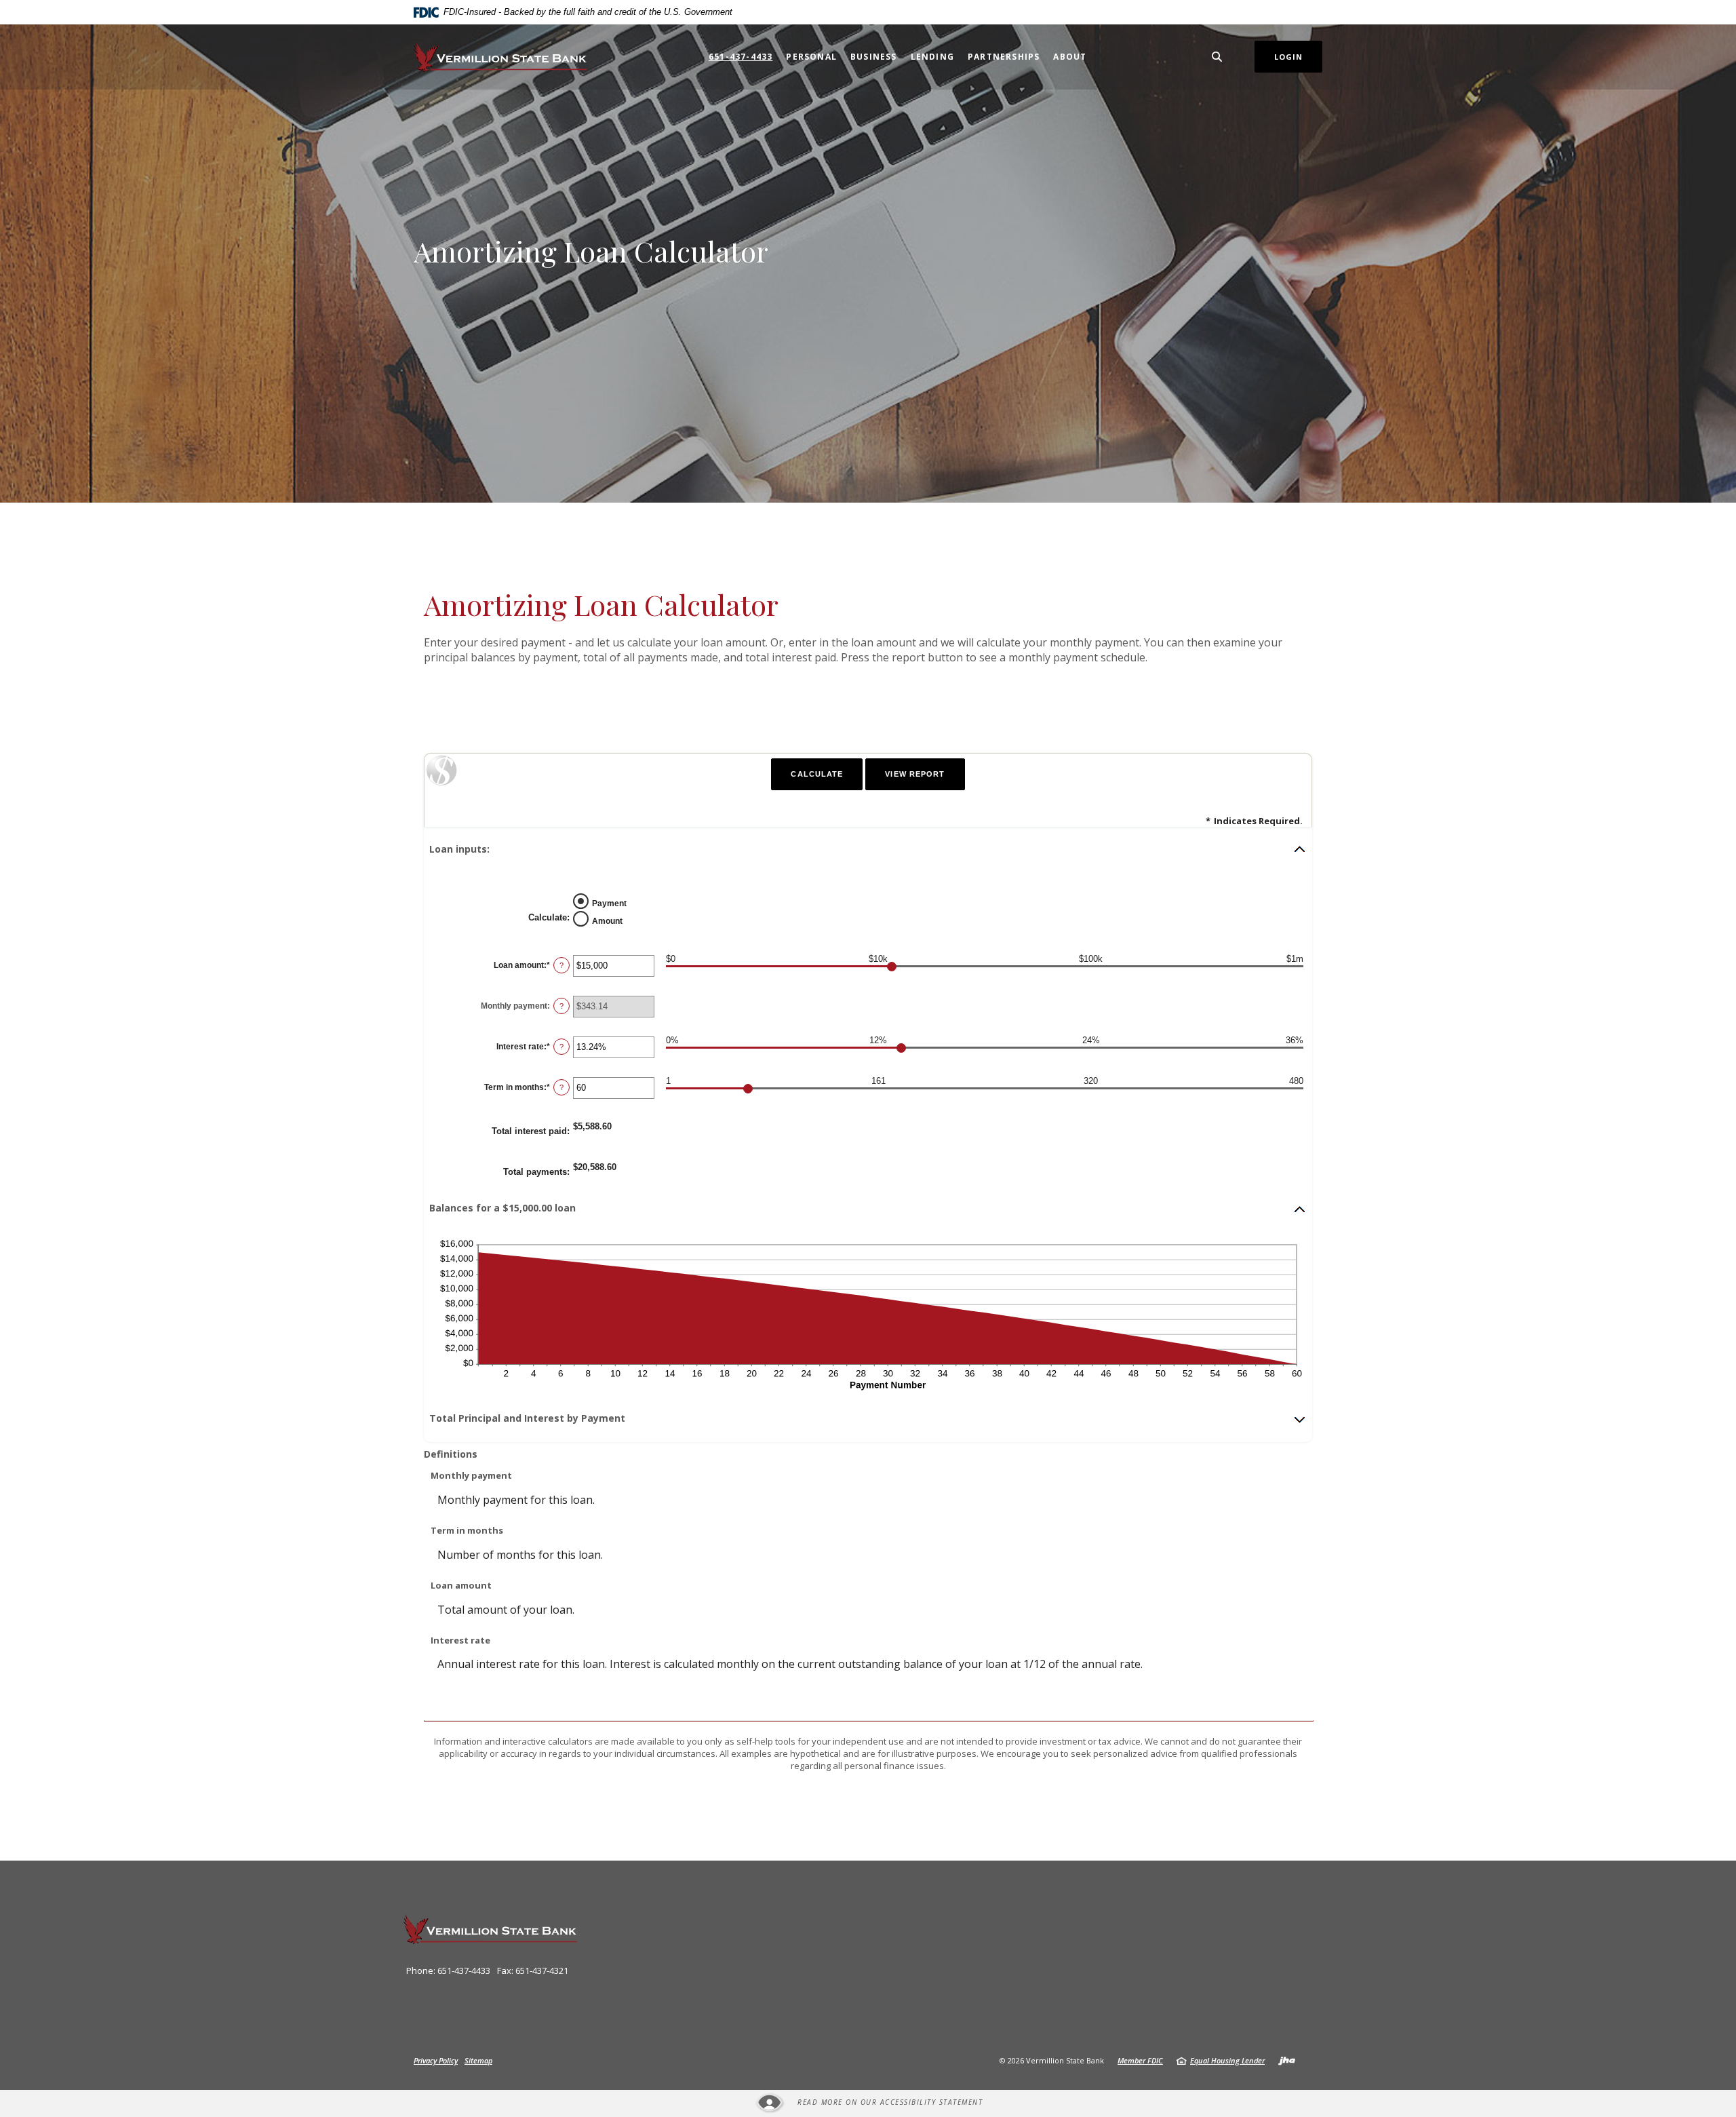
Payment (609, 903)
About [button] (1070, 57)
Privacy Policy (436, 2060)
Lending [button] (932, 57)
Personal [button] (811, 57)
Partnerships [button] (1004, 57)
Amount (607, 920)
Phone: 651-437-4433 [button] (448, 1970)
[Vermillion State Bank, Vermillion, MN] (500, 57)
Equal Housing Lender (1227, 2060)
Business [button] (874, 57)
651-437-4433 (741, 57)
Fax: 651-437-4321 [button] (533, 1970)
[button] (868, 849)
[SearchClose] (1217, 57)
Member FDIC (1140, 2060)
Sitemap (478, 2060)
